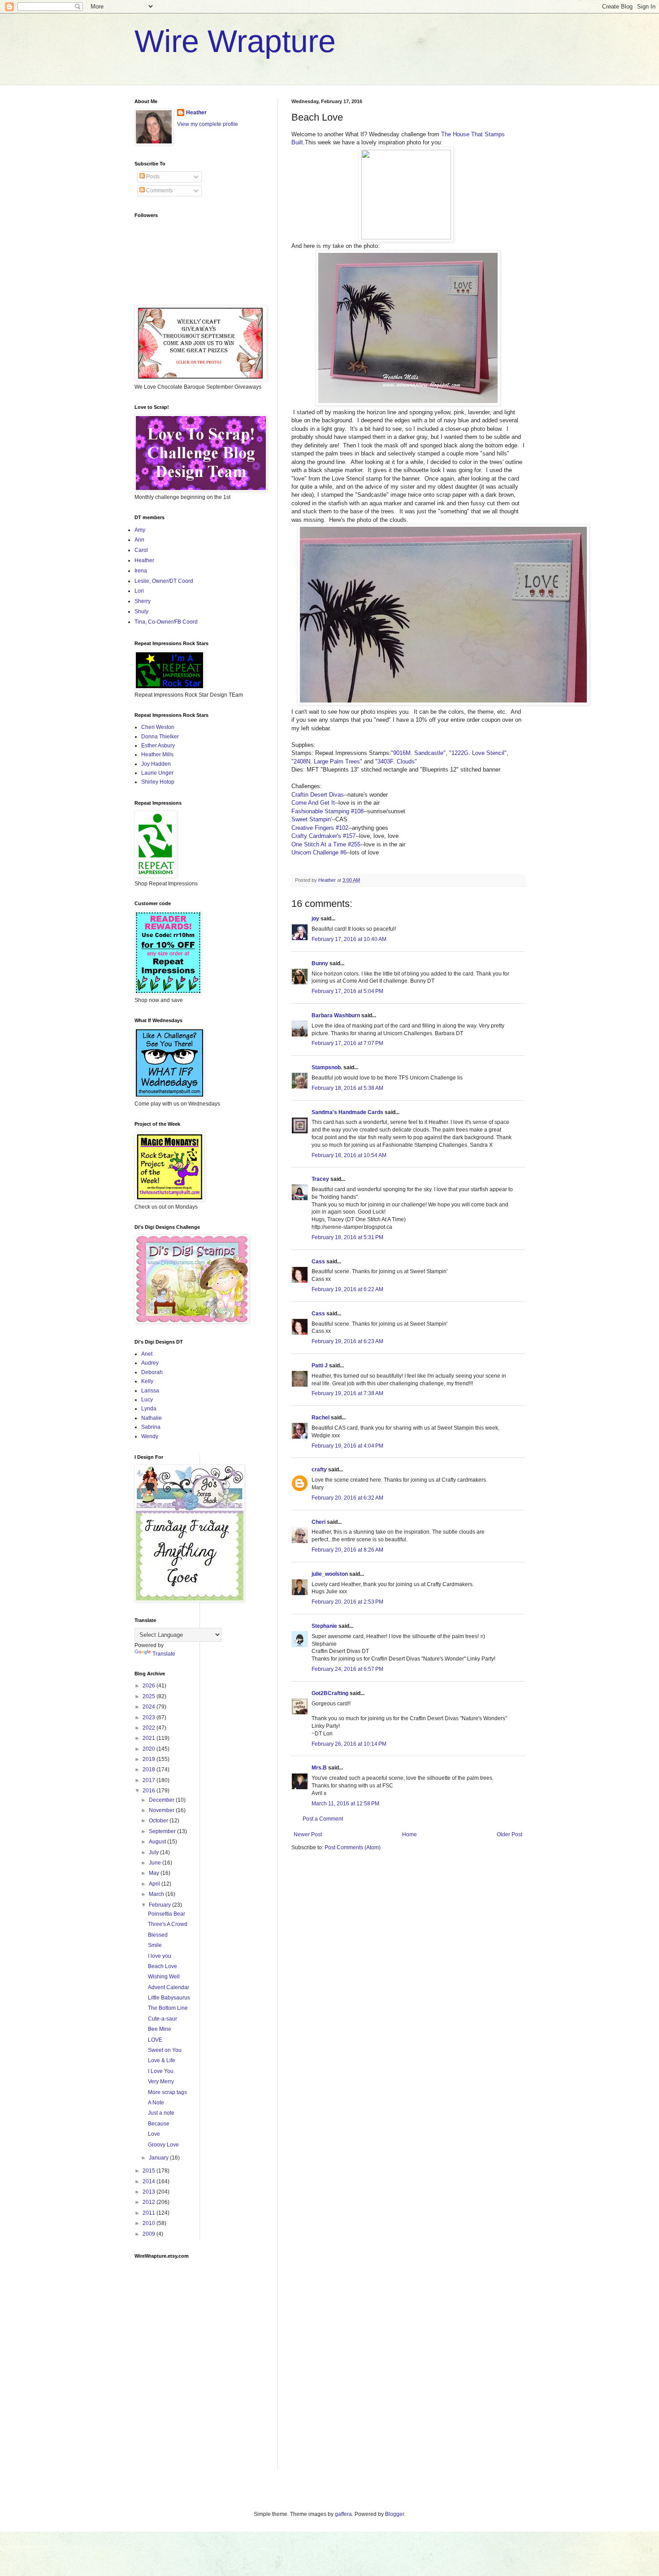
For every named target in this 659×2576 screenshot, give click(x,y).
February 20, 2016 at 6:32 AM (347, 1498)
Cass (318, 1262)
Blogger (395, 2514)
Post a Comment (323, 1819)
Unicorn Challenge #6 (319, 852)
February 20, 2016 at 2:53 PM (347, 1602)
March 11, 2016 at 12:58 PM (345, 1804)
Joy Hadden (156, 764)
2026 (150, 1686)
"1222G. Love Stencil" (478, 753)
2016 (150, 1791)
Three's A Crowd (168, 1924)
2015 (150, 2171)
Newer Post (308, 1834)
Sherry (143, 601)
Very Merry (161, 2082)
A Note (156, 2103)
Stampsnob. (327, 1067)
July (154, 1852)
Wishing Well (164, 1977)
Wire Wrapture (235, 41)
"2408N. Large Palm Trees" (327, 761)
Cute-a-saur (163, 2019)
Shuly (141, 611)
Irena (141, 571)
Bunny (320, 963)
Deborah (152, 1372)
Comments (159, 191)
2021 (150, 1738)
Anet (147, 1354)
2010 (150, 2223)
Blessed (158, 1935)
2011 (150, 2213)
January (159, 2158)
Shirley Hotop (158, 782)
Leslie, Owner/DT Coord (164, 581)
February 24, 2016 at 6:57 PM (347, 1669)
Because (159, 2124)
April (155, 1884)
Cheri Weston (158, 727)
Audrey (150, 1363)
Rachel (321, 1418)
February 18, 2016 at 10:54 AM (349, 1155)
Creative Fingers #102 (320, 828)
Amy (140, 530)
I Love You (161, 2071)
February (160, 1905)
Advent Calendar (169, 1987)
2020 (150, 1749)
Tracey (320, 1179)
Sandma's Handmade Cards (347, 1112)
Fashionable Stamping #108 (327, 811)
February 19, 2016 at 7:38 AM (347, 1393)
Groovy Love (163, 2145)
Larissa (150, 1391)
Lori (139, 591)
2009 (150, 2234)
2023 (150, 1717)
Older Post (509, 1834)
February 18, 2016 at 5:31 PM (347, 1237)
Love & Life (162, 2060)
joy (315, 919)
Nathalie (152, 1418)
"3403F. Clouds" (395, 761)
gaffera (343, 2514)
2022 (150, 1728)
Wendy (150, 1436)
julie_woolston (330, 1574)
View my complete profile (208, 124)
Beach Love (163, 1966)
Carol (141, 550)
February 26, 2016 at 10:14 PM (349, 1744)
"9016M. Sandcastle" (418, 753)
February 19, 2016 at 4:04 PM (347, 1446)
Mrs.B (319, 1768)
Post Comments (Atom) (353, 1847)
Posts (152, 177)
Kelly (147, 1381)
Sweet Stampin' (312, 819)
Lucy (147, 1400)
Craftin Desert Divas (318, 795)
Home (410, 1834)
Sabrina (151, 1427)
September (163, 1831)
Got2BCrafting (330, 1693)
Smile (155, 1945)
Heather (196, 113)
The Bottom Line (168, 2008)
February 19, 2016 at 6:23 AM (347, 1341)
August (158, 1842)
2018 (150, 1769)
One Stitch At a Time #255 (326, 844)
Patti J (320, 1366)
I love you (160, 1956)
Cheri (319, 1522)
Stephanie (324, 1626)
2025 (150, 1696)
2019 (150, 1759)
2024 (150, 1707)
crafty (319, 1470)
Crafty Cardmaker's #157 (323, 836)
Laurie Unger (157, 773)
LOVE (155, 2040)
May (155, 1873)
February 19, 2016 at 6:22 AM (347, 1289)
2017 (150, 1780)
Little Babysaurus (169, 1998)
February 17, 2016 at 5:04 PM (347, 991)
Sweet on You (165, 2050)
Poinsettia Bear (167, 1914)
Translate (164, 1654)
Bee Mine (160, 2029)
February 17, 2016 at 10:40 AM (349, 939)
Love (154, 2134)
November (162, 1810)
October (159, 1821)
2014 (150, 2181)
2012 (150, 2202)
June (156, 1863)
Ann (139, 540)
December (162, 1800)
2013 (150, 2192)
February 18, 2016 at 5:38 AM (347, 1088)
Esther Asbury (158, 746)
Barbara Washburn (336, 1015)
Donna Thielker (160, 737)
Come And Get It (313, 803)
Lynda (149, 1409)
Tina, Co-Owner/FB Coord (166, 622)
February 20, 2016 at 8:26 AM (347, 1550)
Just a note (161, 2113)
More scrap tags (167, 2092)
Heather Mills (157, 755)
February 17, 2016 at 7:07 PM (347, 1043)
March (157, 1894)
